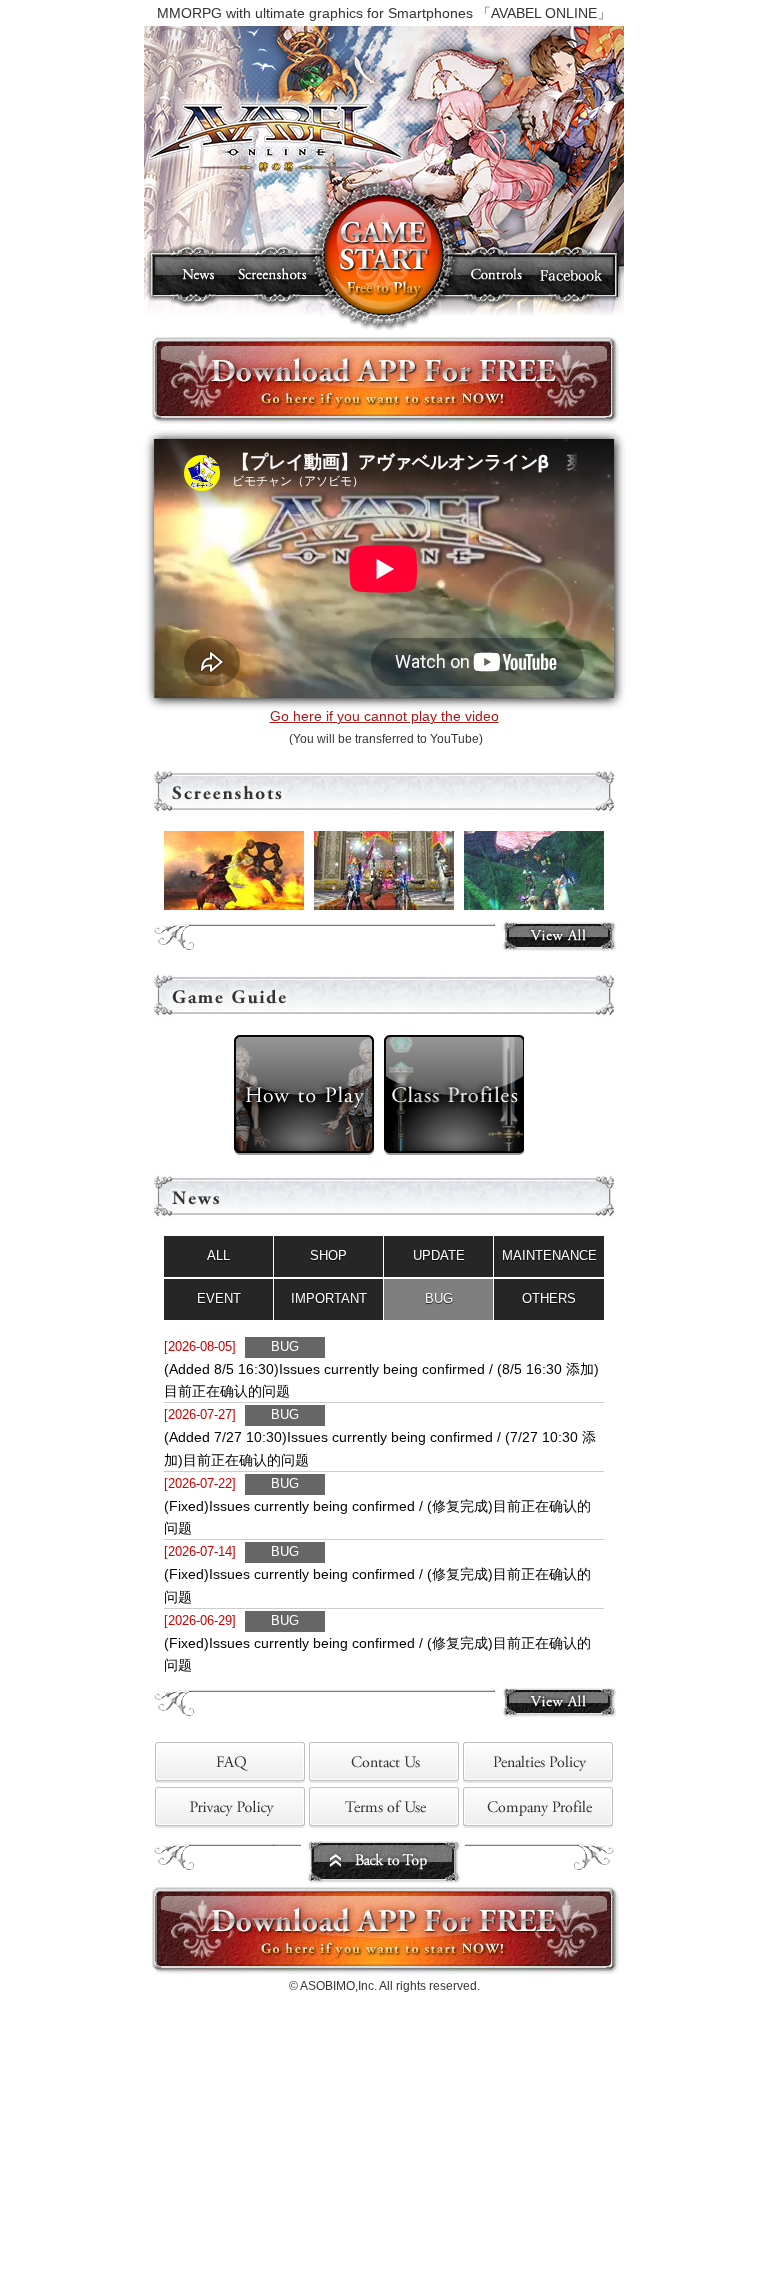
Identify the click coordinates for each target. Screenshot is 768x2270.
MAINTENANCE (549, 1255)
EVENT (219, 1298)
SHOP (328, 1255)
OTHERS (549, 1298)
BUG (439, 1298)
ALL (218, 1255)
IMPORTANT (329, 1298)
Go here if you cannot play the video (384, 716)
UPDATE (439, 1255)
